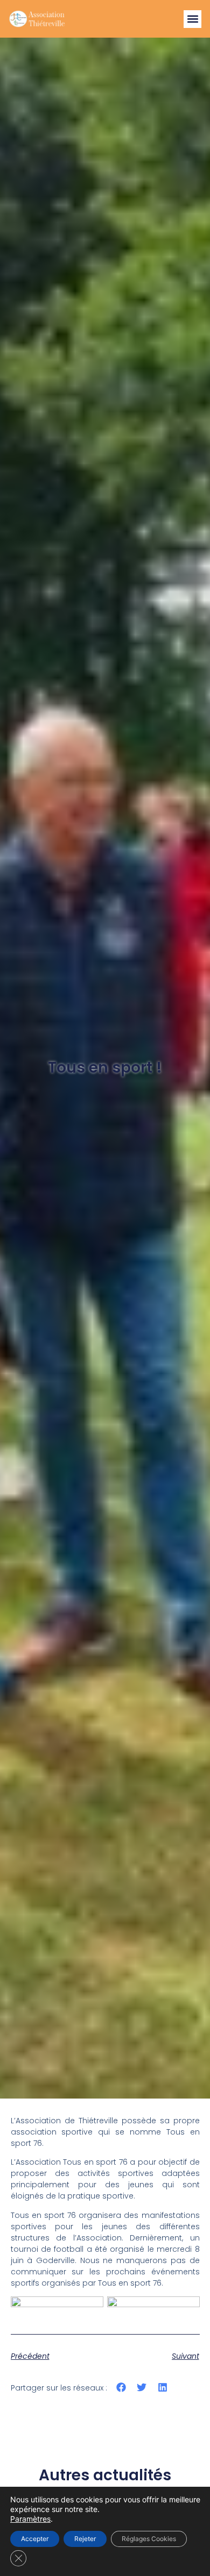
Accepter (35, 2539)
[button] (192, 19)
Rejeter (85, 2539)
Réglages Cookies (149, 2539)
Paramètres (30, 2519)
